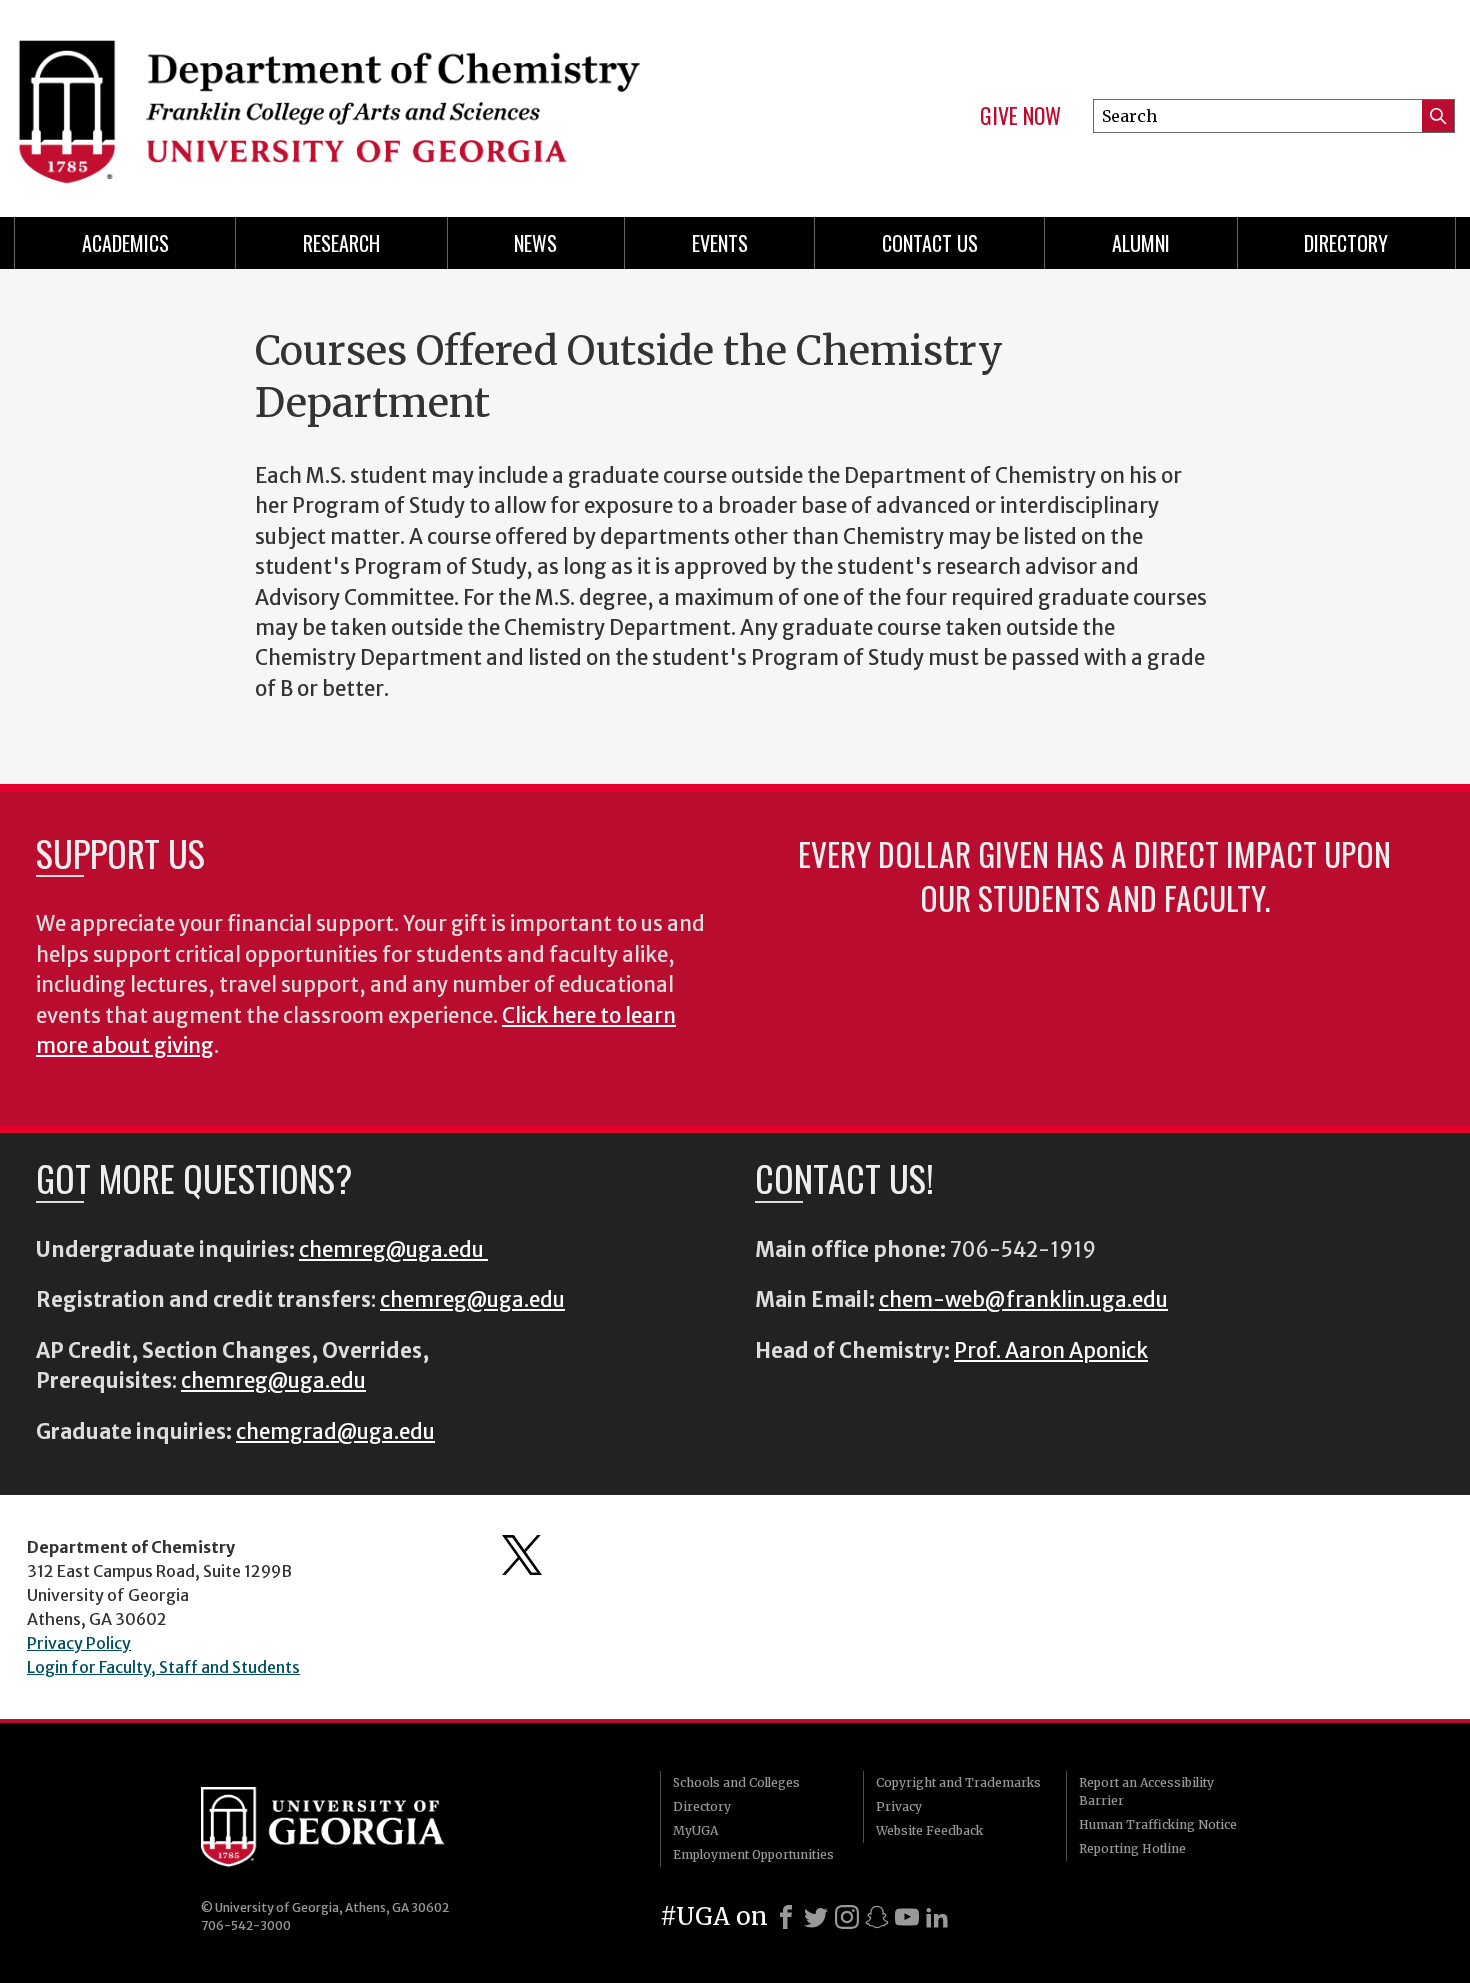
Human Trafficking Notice (1158, 1824)
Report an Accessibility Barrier (1146, 1791)
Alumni (1141, 243)
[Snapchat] (877, 1917)
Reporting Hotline (1132, 1848)
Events (720, 243)
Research (341, 243)
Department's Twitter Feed (522, 1555)
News (535, 243)
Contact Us (930, 243)
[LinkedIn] (937, 1917)
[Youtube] (907, 1917)
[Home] (365, 100)
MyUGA (695, 1830)
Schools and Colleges (736, 1782)
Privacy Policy (79, 1643)
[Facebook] (786, 1917)
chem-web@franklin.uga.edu (1023, 1300)
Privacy (899, 1806)
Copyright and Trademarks (958, 1782)
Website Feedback (929, 1830)
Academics (125, 243)
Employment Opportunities (753, 1854)
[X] (816, 1917)
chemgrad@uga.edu (335, 1432)
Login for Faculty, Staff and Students (163, 1667)
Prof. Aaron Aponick (1051, 1351)
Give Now (1020, 116)
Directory (1346, 243)
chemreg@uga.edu (393, 1250)
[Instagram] (847, 1917)
